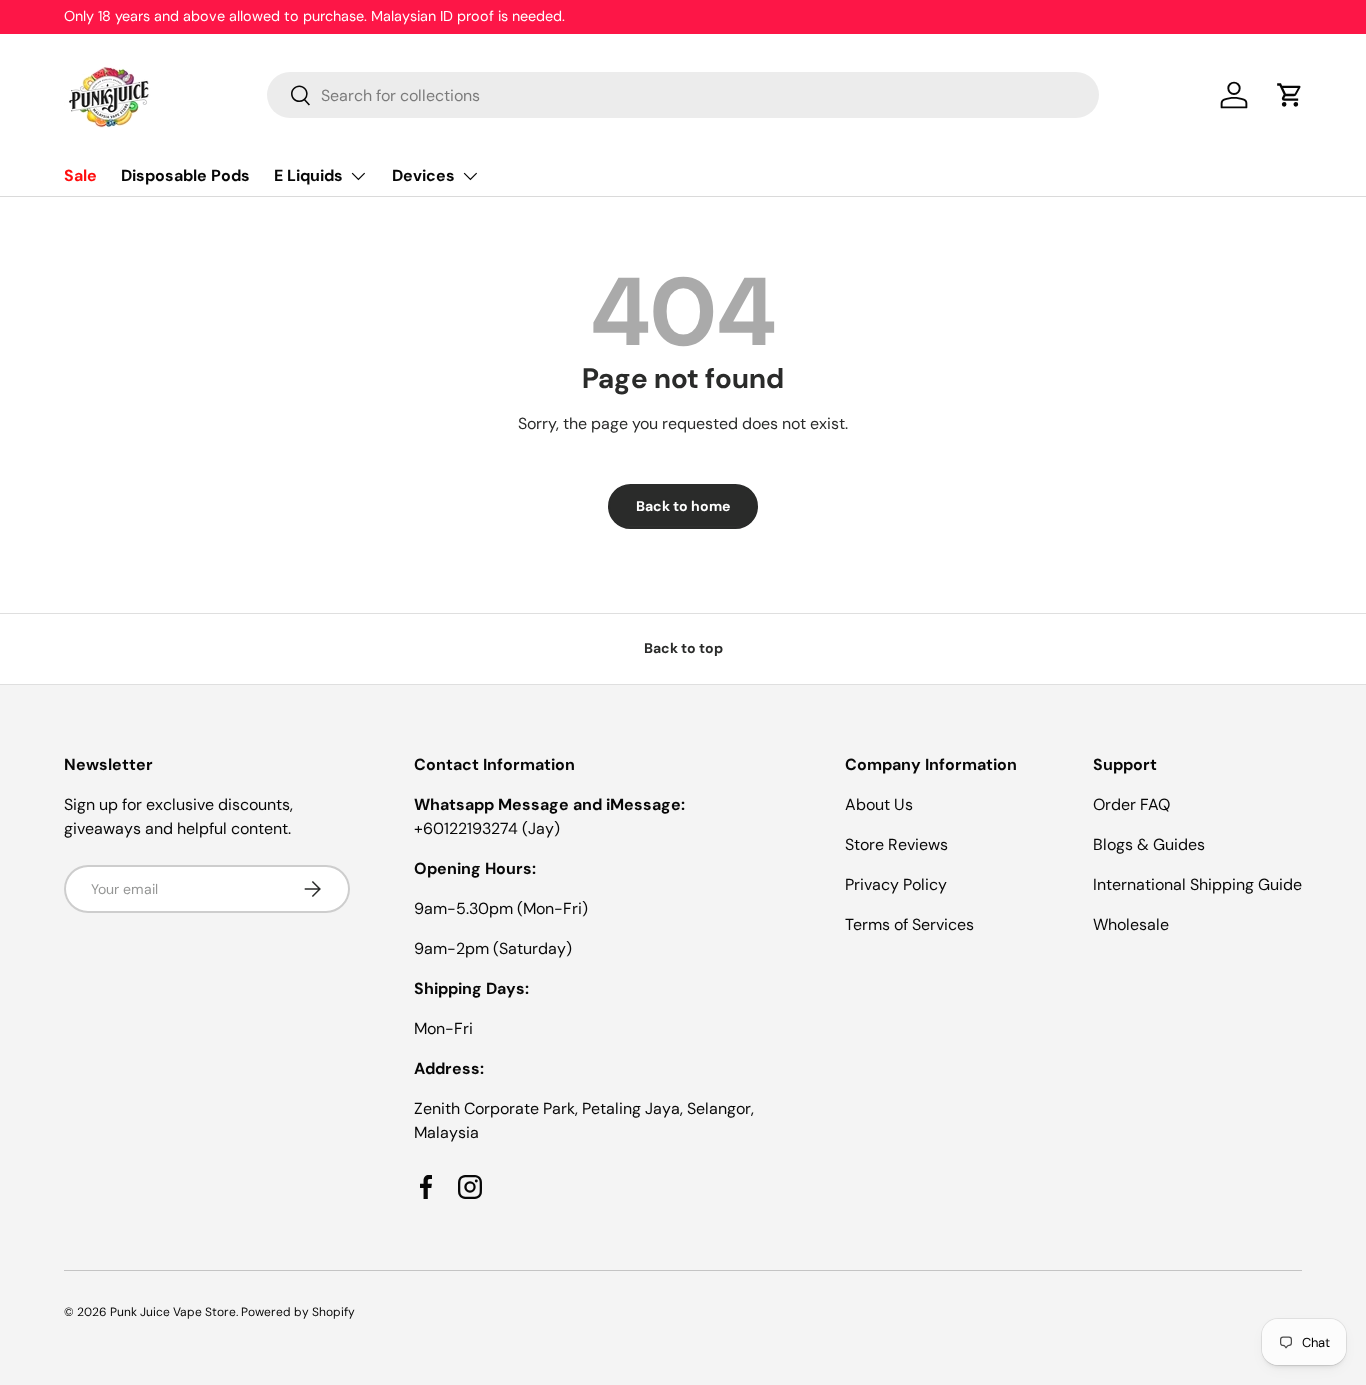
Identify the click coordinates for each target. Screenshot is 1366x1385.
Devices (423, 175)
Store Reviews (896, 844)
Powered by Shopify (298, 1312)
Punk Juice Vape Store (173, 1312)
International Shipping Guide (1197, 884)
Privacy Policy (896, 884)
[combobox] (683, 95)
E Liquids (308, 175)
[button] (1290, 95)
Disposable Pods (185, 175)
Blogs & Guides (1149, 844)
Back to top (683, 648)
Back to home (683, 506)
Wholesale (1131, 924)
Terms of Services (909, 924)
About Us (879, 804)
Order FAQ (1131, 804)
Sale (80, 175)
